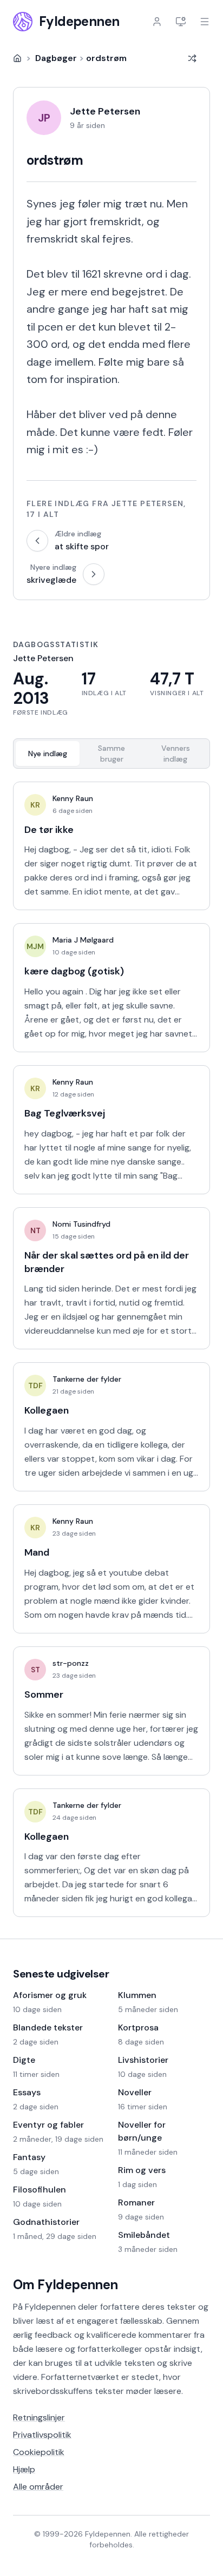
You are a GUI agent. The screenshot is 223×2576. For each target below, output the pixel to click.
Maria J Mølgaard (83, 940)
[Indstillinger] (181, 22)
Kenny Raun (73, 798)
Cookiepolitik (39, 2452)
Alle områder (38, 2487)
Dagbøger (56, 58)
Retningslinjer (39, 2417)
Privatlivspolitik (42, 2435)
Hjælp (24, 2469)
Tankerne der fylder (87, 1379)
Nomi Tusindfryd (81, 1224)
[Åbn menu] (205, 22)
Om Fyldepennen (65, 2285)
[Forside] (17, 58)
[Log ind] (157, 22)
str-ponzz (71, 1663)
